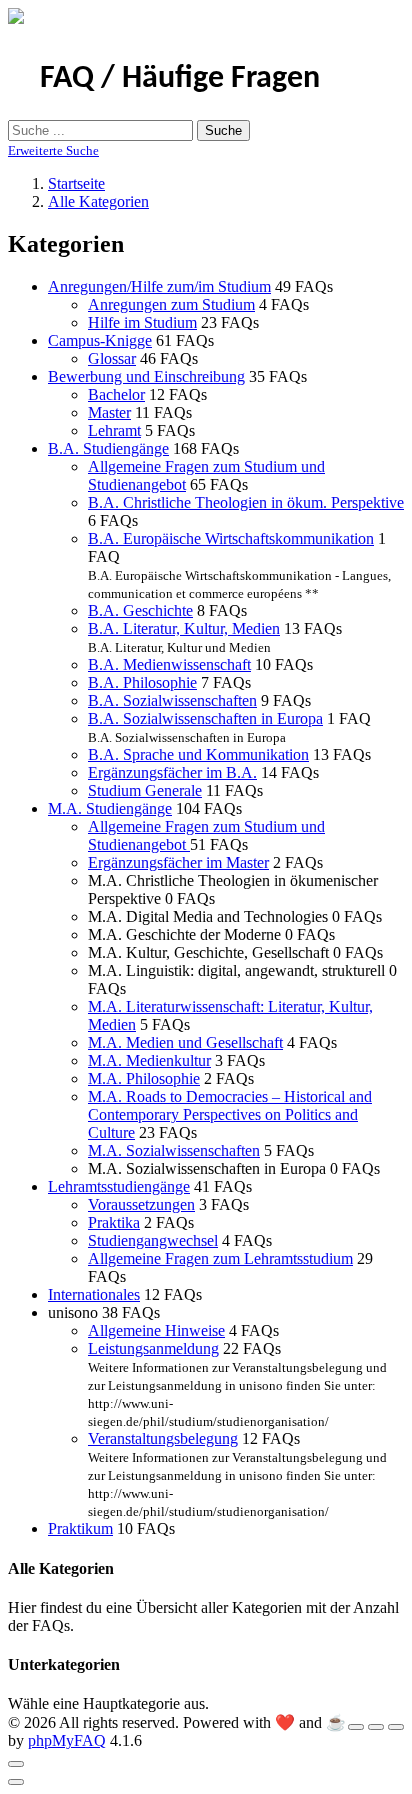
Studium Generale (145, 790)
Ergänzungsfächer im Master (178, 862)
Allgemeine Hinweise (156, 1330)
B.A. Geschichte (140, 610)
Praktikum (80, 1528)
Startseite (76, 183)
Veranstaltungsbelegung (163, 1438)
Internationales (94, 1294)
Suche (223, 130)
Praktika (114, 1222)
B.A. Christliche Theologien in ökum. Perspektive (246, 502)
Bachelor (116, 394)
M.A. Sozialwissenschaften (174, 1150)
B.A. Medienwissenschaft (169, 664)
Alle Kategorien (98, 201)
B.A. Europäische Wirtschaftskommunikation (231, 538)
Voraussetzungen (141, 1204)
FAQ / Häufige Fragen (180, 79)
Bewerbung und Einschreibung (146, 376)
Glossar (112, 358)
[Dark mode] (376, 1727)
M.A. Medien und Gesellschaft (185, 1042)
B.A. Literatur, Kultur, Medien (184, 628)
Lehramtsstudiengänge (119, 1186)
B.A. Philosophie (142, 682)
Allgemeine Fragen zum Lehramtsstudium (220, 1258)
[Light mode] (356, 1727)
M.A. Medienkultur (149, 1060)
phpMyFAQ (67, 1740)
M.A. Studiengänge (110, 808)
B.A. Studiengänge (108, 448)
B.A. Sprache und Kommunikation (198, 754)
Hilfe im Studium (142, 322)
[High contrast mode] (396, 1727)
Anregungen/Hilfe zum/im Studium (159, 286)
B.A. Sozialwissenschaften (172, 700)
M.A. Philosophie (144, 1078)
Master (109, 412)
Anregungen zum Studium (171, 304)
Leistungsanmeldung (153, 1348)
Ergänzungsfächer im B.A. (172, 772)
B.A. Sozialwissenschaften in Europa (205, 718)
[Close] (16, 1764)
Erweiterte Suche (53, 150)
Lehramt (114, 430)
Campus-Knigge (100, 340)
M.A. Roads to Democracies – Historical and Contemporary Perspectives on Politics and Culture (230, 1114)
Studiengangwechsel (153, 1240)
